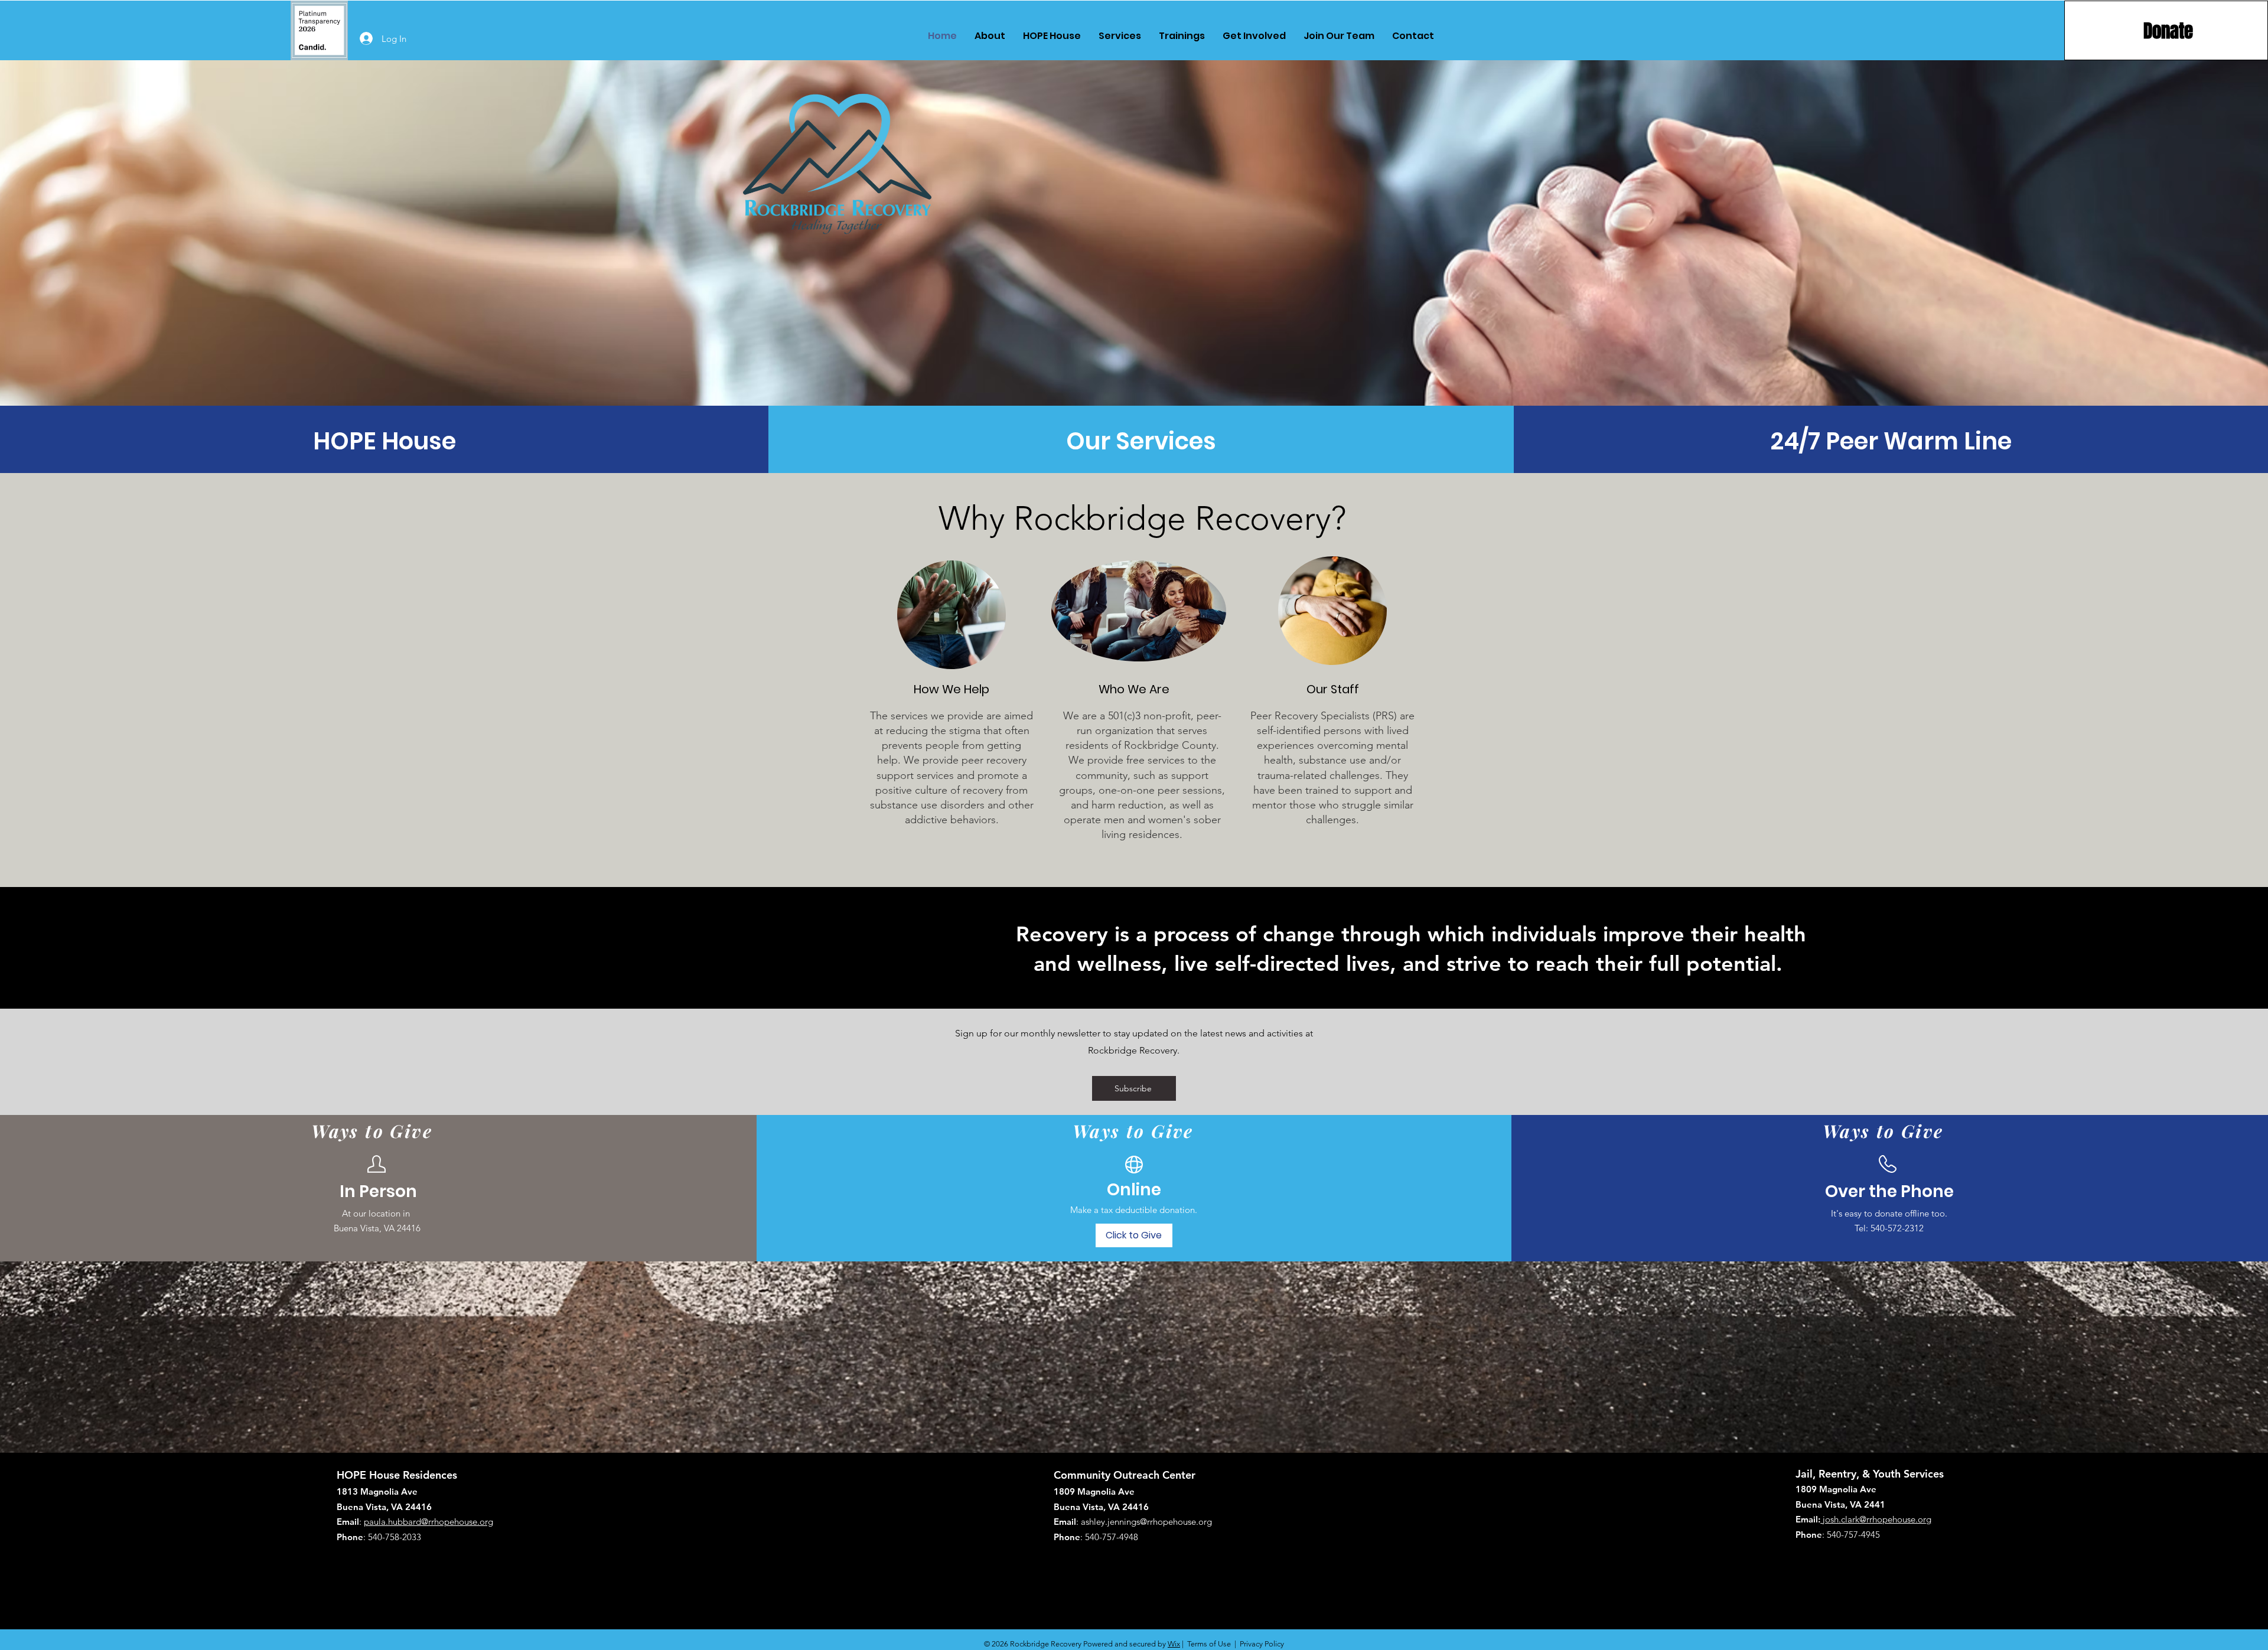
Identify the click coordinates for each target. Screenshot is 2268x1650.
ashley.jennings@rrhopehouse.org (1146, 1522)
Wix (1174, 1644)
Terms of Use (1209, 1644)
